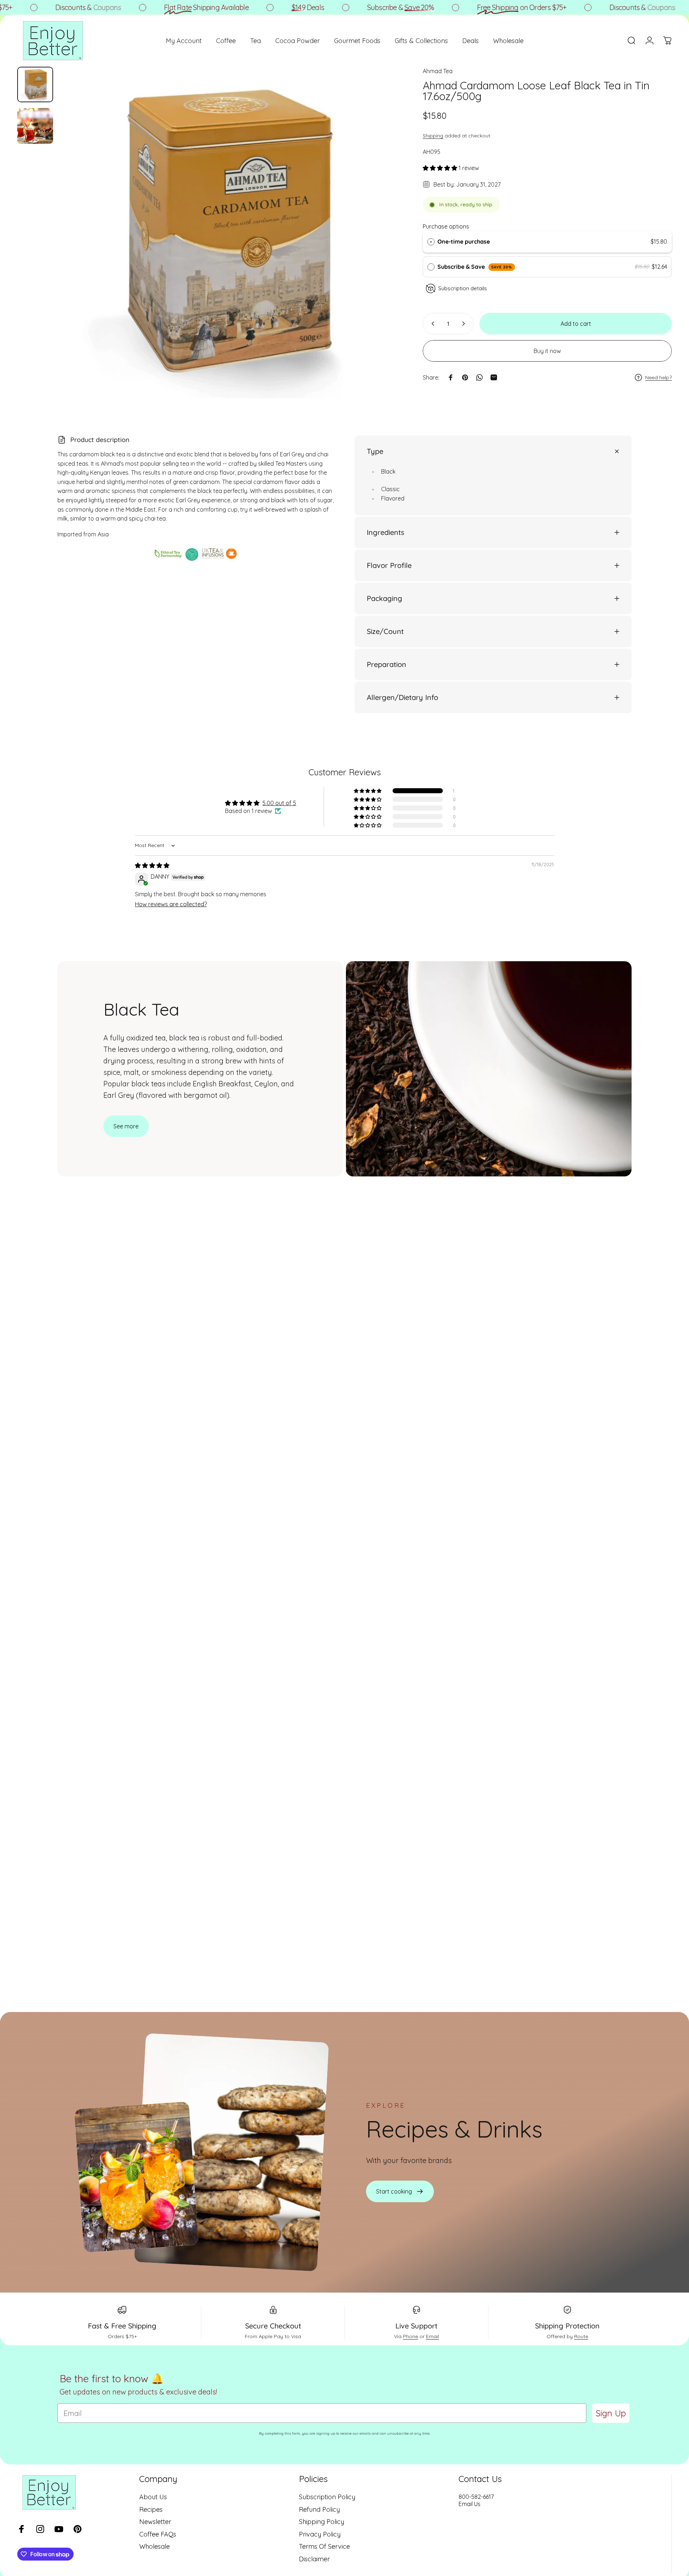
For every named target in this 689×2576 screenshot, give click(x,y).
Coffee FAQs (158, 2534)
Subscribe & (347, 7)
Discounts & (34, 7)
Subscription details (463, 288)
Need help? (658, 378)
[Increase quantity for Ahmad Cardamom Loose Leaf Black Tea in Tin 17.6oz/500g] (465, 324)
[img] (152, 865)
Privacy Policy (320, 2534)
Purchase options (446, 226)
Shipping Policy (322, 2522)
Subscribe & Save (475, 267)
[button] (441, 168)
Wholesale (154, 2547)
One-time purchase (464, 241)
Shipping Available (153, 7)
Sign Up (611, 2413)
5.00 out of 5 (279, 803)
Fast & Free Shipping (122, 2326)
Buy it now (547, 351)
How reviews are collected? (171, 904)
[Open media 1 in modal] (225, 233)
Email (432, 2336)
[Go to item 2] (35, 126)
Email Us (470, 2504)
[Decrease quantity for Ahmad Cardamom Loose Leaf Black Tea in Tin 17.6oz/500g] (431, 324)
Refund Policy (319, 2509)
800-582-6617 (476, 2497)
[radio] (431, 242)
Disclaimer (314, 2559)
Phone (411, 2336)
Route (581, 2336)
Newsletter (155, 2522)
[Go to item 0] (35, 85)
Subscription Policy (327, 2497)
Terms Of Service (324, 2547)
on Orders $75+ (468, 7)
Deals (254, 7)
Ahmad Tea (438, 71)
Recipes (151, 2509)
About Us (153, 2497)
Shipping (433, 136)
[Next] (372, 250)
